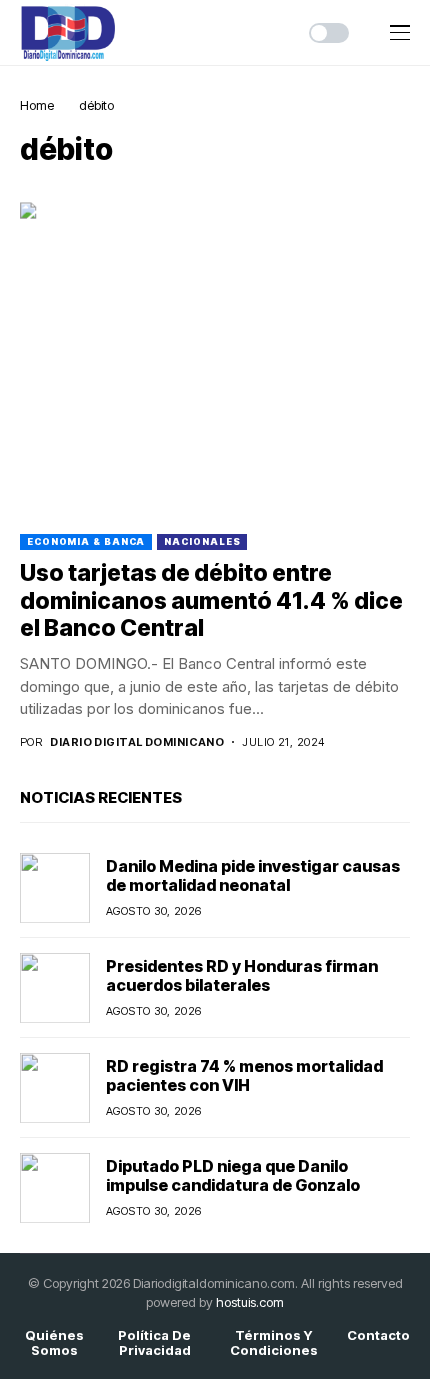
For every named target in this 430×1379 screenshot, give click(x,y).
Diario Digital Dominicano (137, 742)
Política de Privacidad (154, 1343)
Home (37, 105)
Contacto (378, 1335)
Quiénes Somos (54, 1343)
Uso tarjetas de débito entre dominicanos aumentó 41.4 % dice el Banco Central (211, 600)
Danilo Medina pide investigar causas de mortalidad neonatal (253, 875)
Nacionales (202, 541)
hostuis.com (250, 1302)
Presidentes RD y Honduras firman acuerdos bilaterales (242, 975)
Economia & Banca (86, 541)
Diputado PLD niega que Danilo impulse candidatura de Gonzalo (233, 1175)
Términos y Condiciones (274, 1343)
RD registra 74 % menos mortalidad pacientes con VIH (244, 1075)
